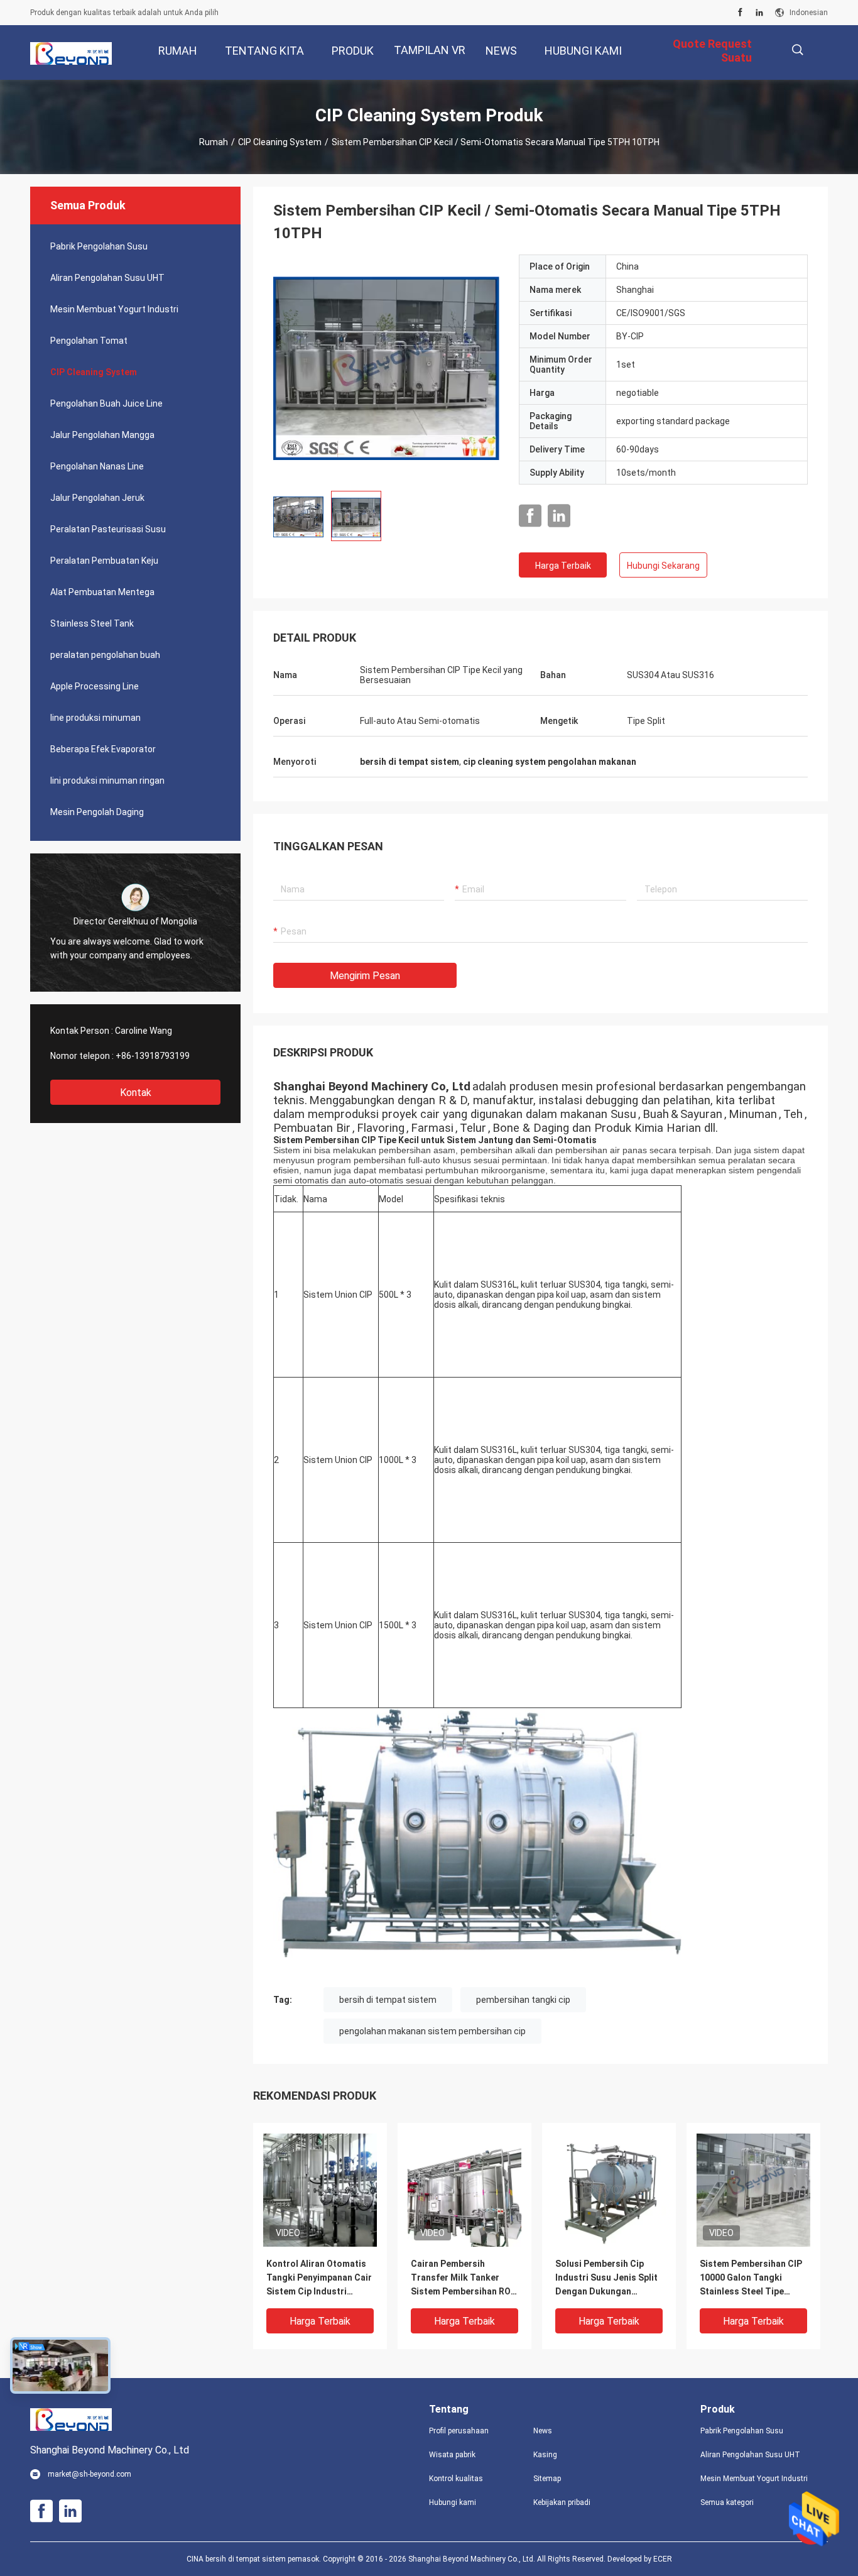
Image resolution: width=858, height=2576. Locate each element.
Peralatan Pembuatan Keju (104, 561)
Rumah (214, 142)
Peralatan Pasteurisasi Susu (108, 529)
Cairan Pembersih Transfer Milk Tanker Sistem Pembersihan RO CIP (461, 2278)
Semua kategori (727, 2502)
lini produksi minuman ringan (107, 781)
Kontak (136, 1093)
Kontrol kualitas (456, 2479)
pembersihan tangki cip (523, 2000)
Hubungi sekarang (663, 566)
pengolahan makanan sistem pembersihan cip (432, 2031)
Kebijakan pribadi (562, 2502)
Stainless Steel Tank (92, 623)
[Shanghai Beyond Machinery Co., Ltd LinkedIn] (759, 13)
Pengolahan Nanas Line (97, 466)
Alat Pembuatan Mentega (102, 592)
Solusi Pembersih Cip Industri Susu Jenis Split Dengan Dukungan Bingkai (606, 2278)
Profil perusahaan (459, 2431)
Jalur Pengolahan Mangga (102, 435)
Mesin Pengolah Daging (97, 812)
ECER (663, 2559)
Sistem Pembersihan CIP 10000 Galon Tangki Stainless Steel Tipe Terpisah (751, 2278)
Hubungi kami (453, 2502)
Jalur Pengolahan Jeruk (97, 498)
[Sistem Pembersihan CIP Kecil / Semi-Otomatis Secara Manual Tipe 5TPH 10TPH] (386, 368)
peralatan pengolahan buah (105, 655)
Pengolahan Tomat (89, 341)
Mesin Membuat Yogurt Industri (114, 309)
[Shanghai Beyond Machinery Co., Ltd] (71, 53)
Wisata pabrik (452, 2455)
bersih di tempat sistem (388, 2000)
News (543, 2431)
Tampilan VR (430, 50)
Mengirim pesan (365, 976)
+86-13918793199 (153, 1056)
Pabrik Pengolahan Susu (99, 246)
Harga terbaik (563, 566)
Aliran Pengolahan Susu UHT (107, 278)
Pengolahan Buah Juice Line (106, 403)
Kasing (545, 2455)
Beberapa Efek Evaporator (103, 749)
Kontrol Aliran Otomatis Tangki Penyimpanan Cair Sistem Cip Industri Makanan (319, 2278)
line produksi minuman (95, 718)
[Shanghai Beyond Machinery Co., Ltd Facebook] (740, 13)
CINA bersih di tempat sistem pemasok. (255, 2559)
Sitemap (547, 2479)
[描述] (797, 50)
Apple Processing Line (95, 686)
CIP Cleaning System (280, 142)
